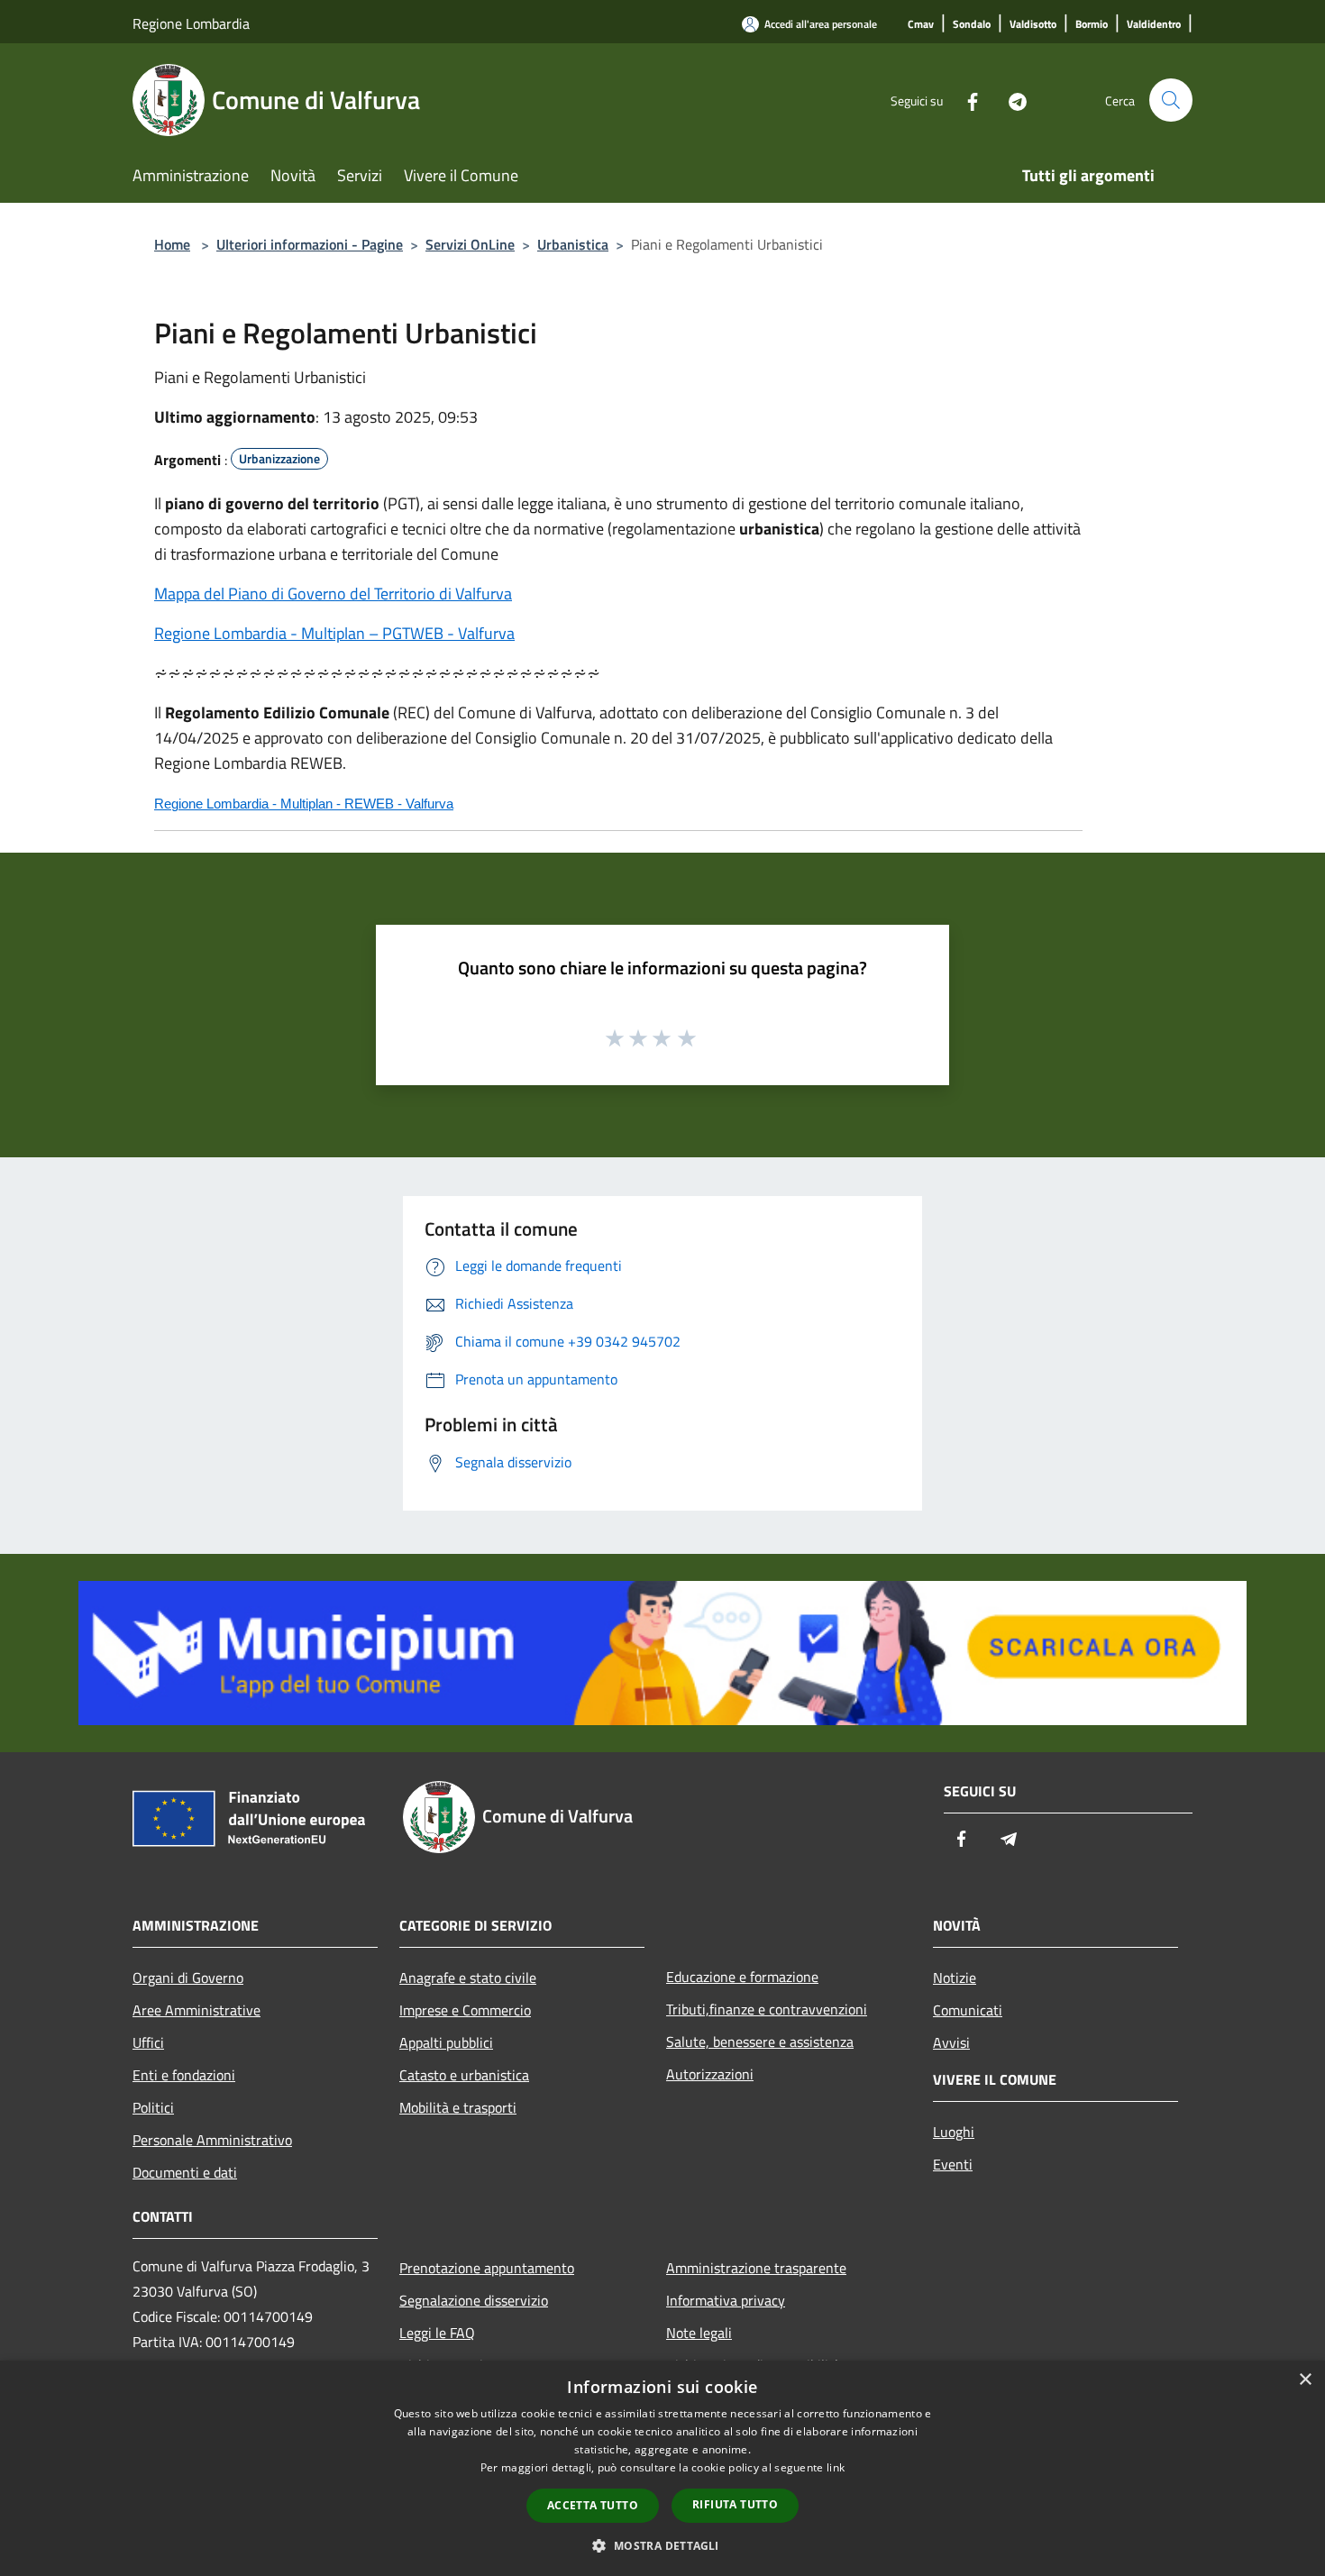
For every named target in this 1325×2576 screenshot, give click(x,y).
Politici (153, 2107)
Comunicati (968, 2010)
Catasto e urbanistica (464, 2075)
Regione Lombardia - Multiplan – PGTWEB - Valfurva (334, 633)
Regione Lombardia (191, 23)
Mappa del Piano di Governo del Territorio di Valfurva (333, 594)
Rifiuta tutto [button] (735, 2504)
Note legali (699, 2333)
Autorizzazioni (710, 2074)
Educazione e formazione (742, 1977)
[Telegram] (1010, 100)
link (836, 2467)
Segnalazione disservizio (474, 2300)
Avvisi (951, 2042)
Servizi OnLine (470, 244)
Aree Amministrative (196, 2010)
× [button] (1305, 2380)
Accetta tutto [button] (593, 2505)
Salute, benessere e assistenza (760, 2042)
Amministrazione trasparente (756, 2268)
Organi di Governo (188, 1978)
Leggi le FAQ (437, 2333)
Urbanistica (573, 244)
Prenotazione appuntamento (487, 2268)
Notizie (955, 1978)
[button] (662, 2545)
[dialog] (662, 2468)
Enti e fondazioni (184, 2075)
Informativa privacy (726, 2300)
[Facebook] (965, 100)
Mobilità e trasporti (458, 2107)
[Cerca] (1171, 100)
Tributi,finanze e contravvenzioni (767, 2009)
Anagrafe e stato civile (468, 1978)
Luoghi (954, 2132)
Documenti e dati (185, 2172)
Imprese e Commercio (465, 2010)
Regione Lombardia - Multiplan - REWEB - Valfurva (304, 804)
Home (172, 244)
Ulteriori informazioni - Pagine (310, 244)
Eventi (953, 2164)
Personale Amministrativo (212, 2140)
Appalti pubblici (446, 2042)
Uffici (148, 2042)
